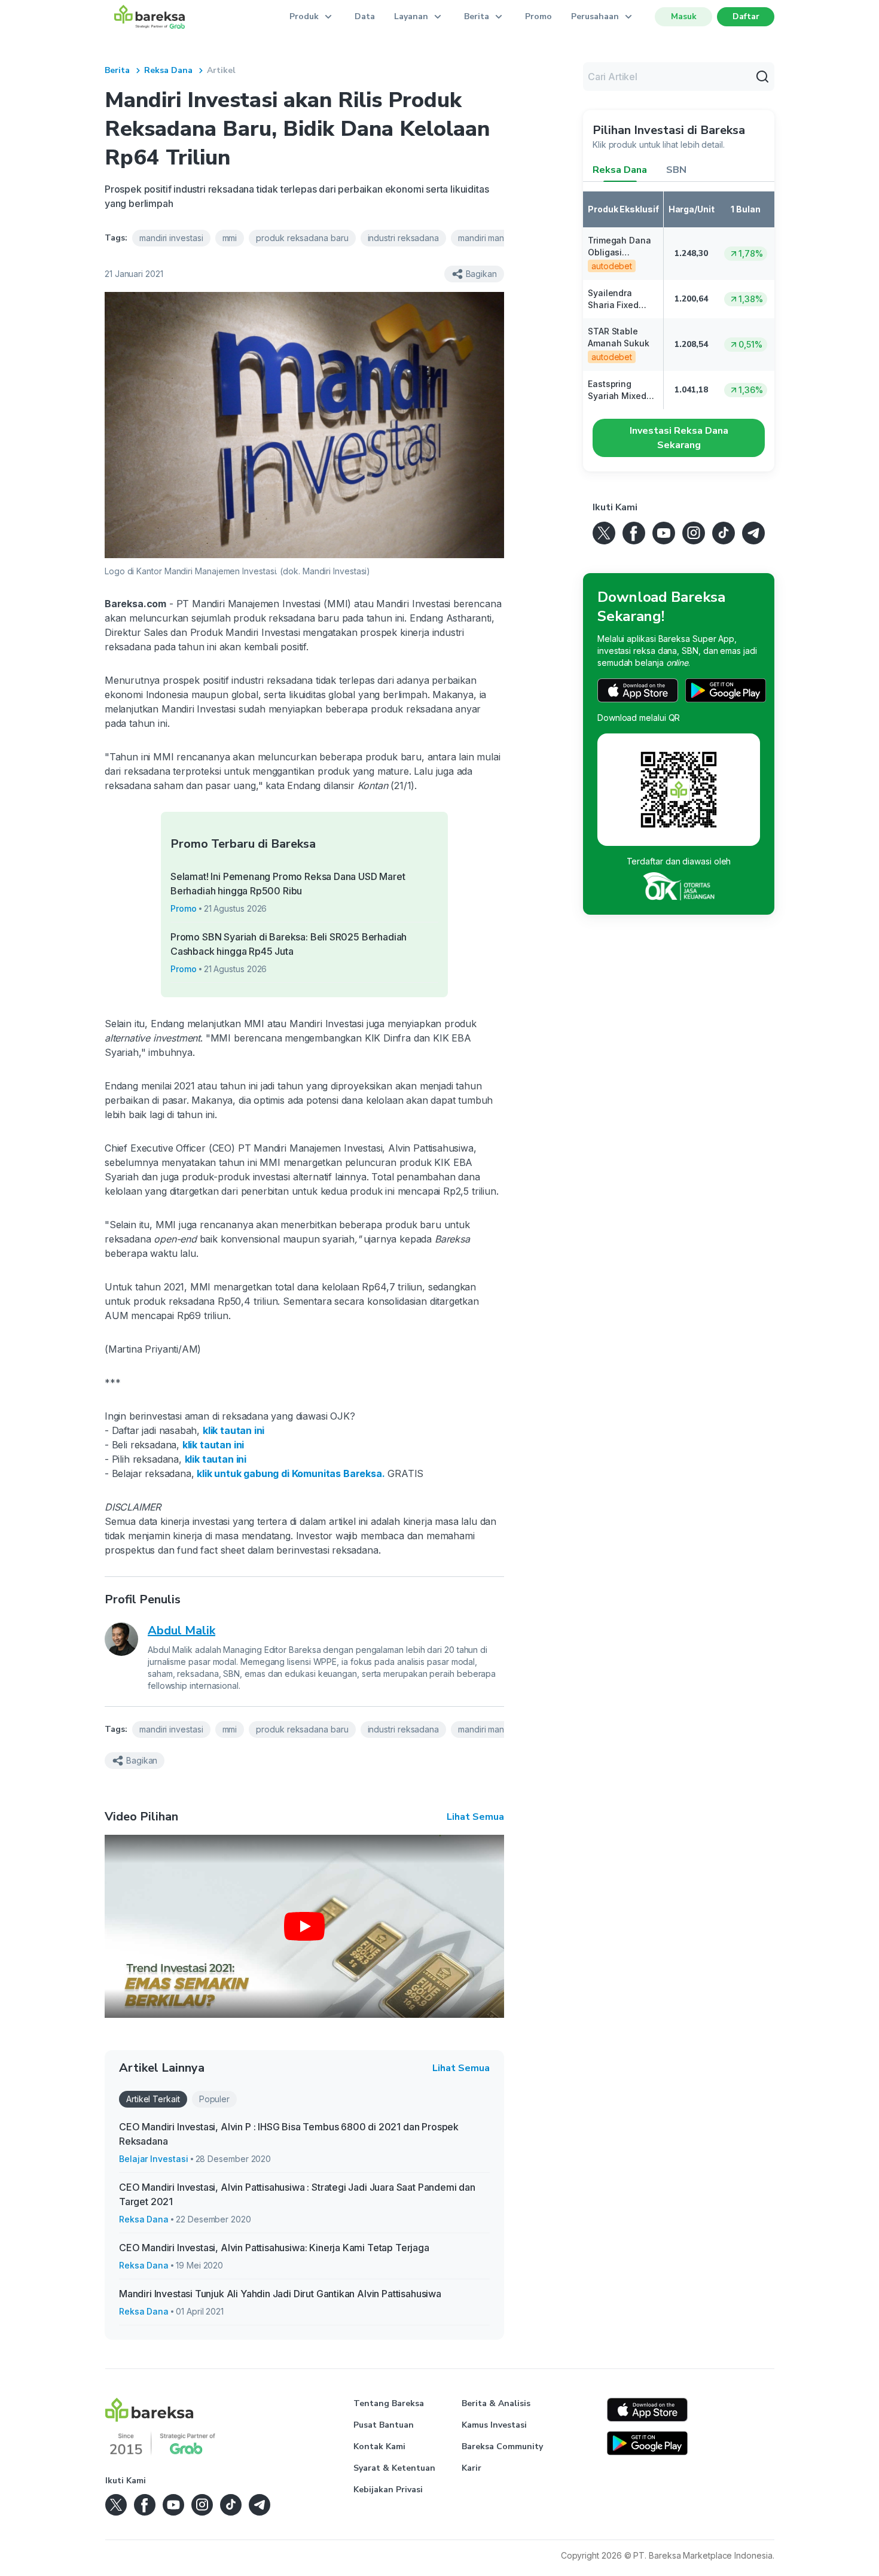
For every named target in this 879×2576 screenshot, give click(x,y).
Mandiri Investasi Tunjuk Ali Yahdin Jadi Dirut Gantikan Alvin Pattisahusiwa (280, 2294)
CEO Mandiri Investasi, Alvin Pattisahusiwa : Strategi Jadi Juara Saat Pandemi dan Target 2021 (297, 2194)
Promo (538, 16)
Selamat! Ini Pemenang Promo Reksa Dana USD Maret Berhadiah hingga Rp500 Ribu (288, 884)
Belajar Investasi (154, 2159)
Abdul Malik (181, 1630)
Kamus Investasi (494, 2425)
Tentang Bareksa (389, 2403)
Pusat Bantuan (384, 2425)
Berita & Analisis (496, 2403)
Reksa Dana (168, 70)
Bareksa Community (502, 2446)
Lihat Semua (475, 1817)
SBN (676, 170)
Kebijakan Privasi (388, 2490)
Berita (117, 70)
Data (365, 16)
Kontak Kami (379, 2446)
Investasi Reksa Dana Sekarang (679, 438)
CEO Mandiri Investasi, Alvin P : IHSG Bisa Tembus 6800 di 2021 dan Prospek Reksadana (289, 2134)
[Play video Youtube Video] (304, 1926)
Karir (471, 2468)
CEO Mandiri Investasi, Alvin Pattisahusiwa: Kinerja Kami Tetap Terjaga (274, 2248)
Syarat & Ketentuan (394, 2468)
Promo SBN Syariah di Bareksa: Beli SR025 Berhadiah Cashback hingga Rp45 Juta (289, 944)
